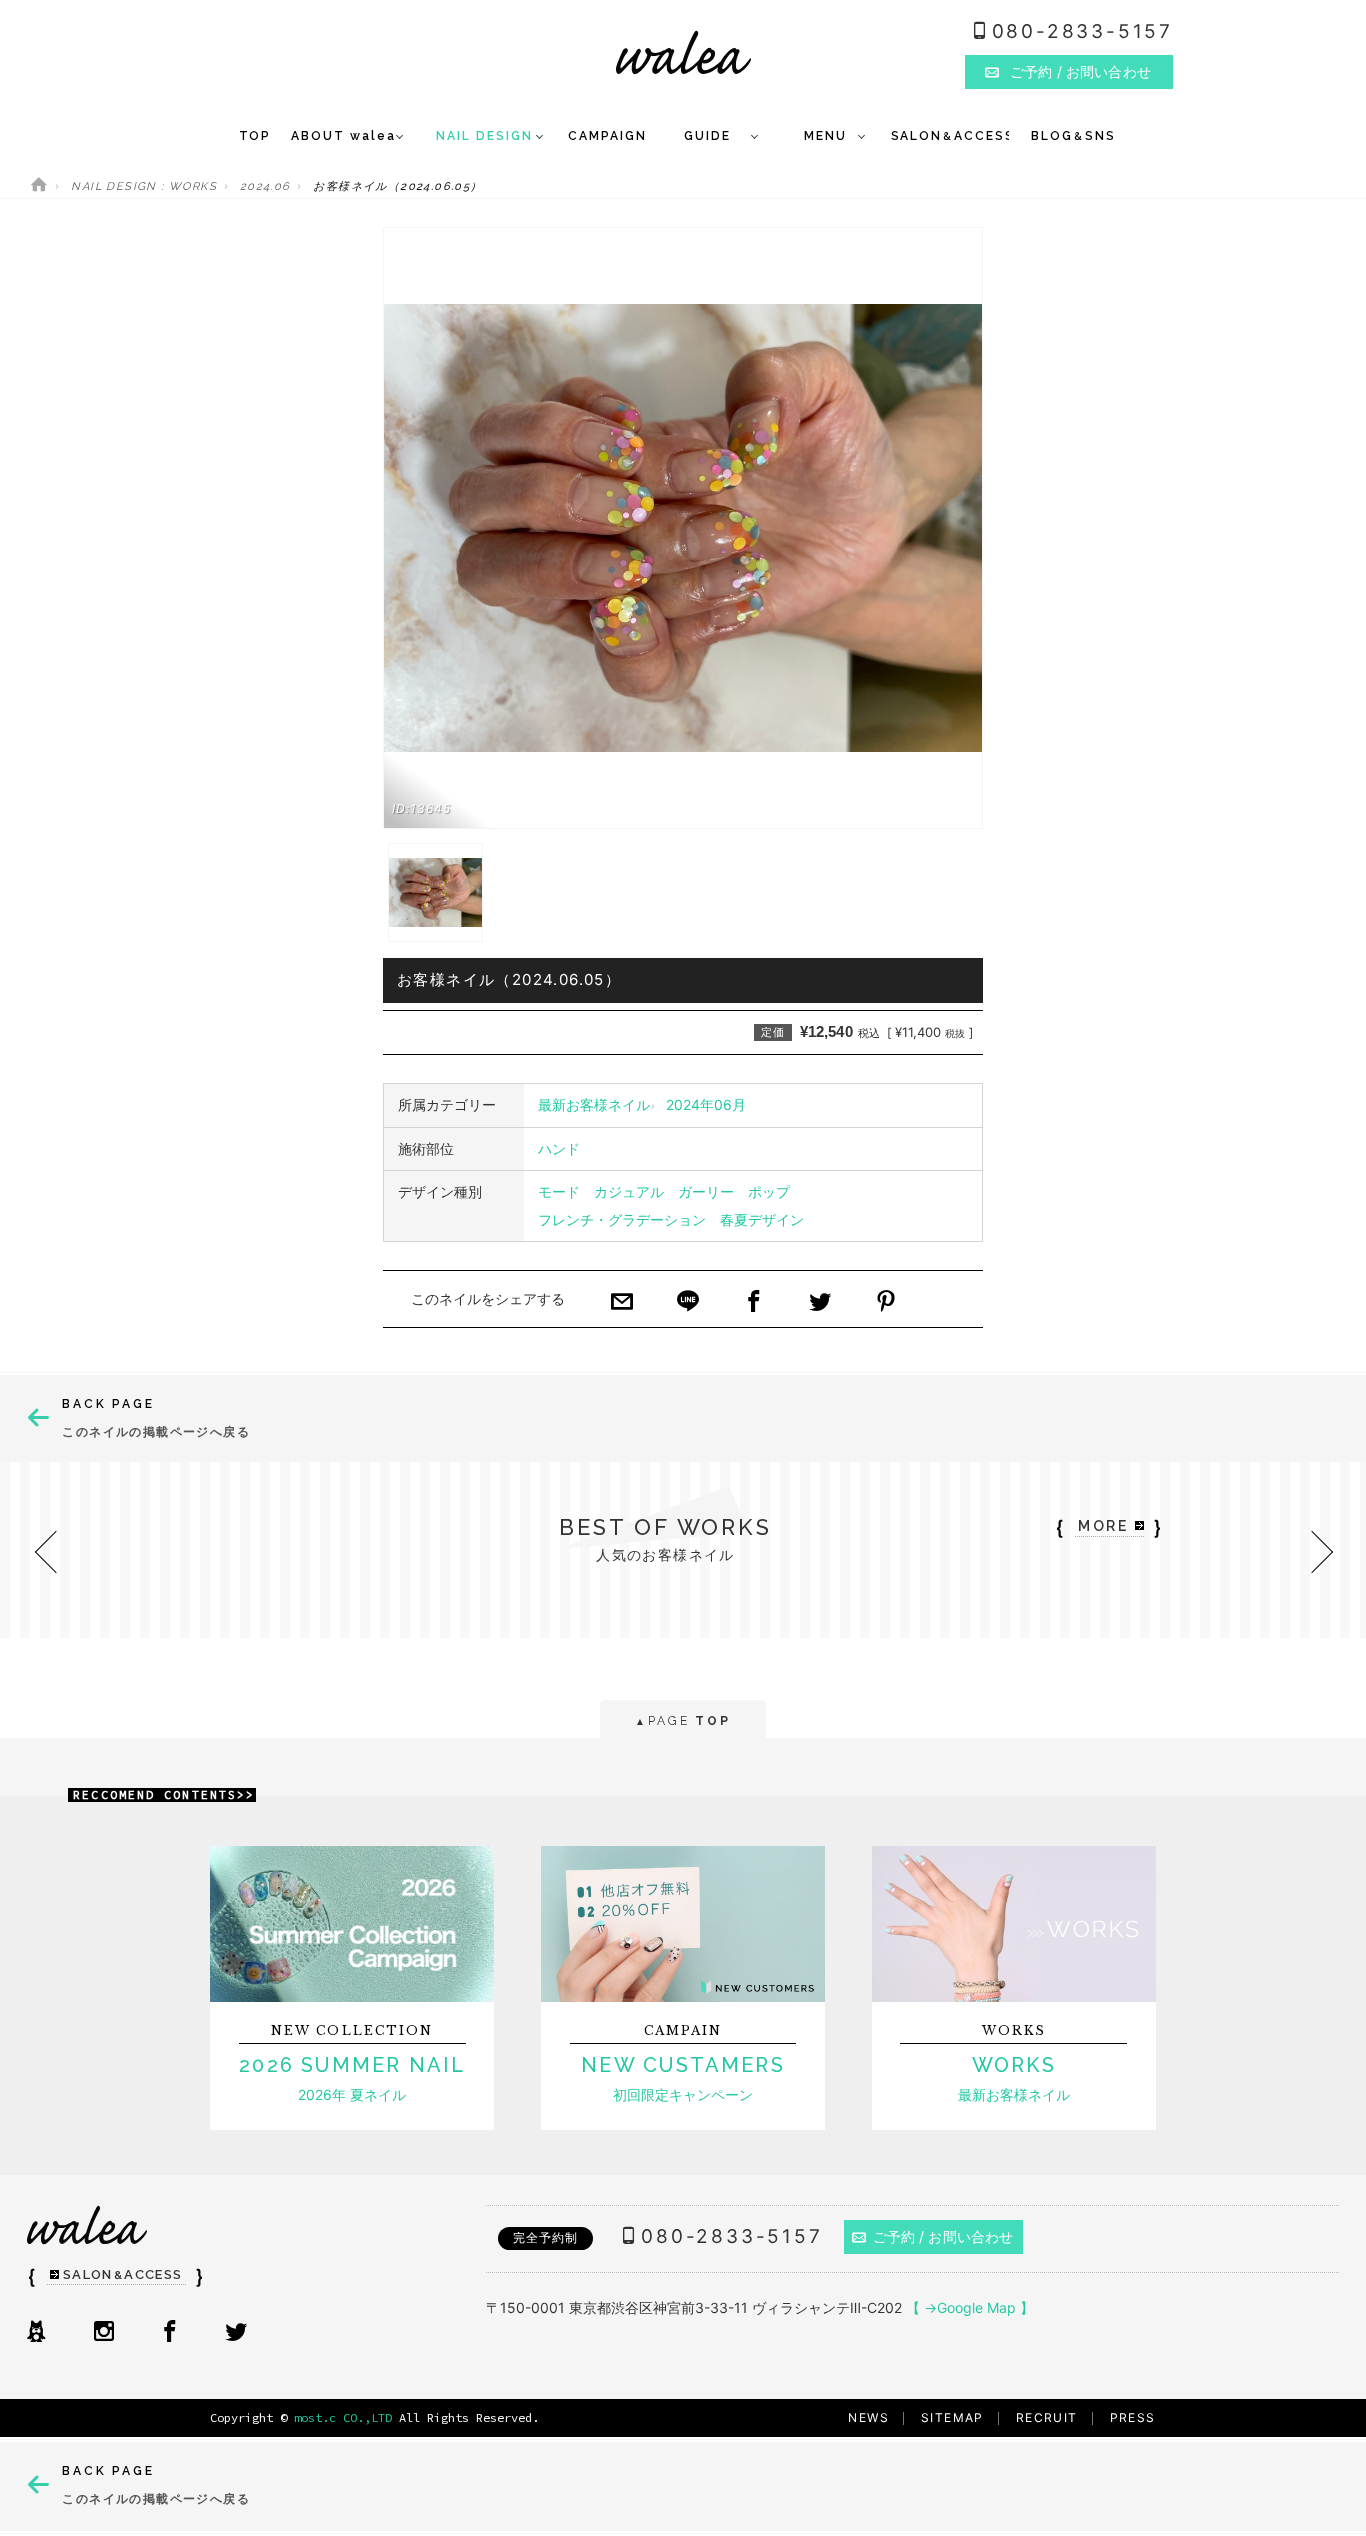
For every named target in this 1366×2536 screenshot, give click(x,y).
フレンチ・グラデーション (622, 1219)
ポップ (769, 1191)
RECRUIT (1047, 2417)
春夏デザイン (762, 1219)
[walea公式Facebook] (170, 2333)
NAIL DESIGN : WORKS (144, 186)
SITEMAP (952, 2417)
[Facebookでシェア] (754, 1303)
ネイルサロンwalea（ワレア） (683, 52)
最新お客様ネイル (594, 1104)
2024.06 (265, 186)
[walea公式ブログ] (36, 2333)
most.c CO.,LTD (343, 2417)
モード (559, 1191)
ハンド (559, 1148)
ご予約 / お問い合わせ (943, 2236)
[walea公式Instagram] (104, 2333)
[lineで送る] (688, 1303)
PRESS (1133, 2417)
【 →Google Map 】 (970, 2307)
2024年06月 (706, 1104)
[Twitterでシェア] (820, 1303)
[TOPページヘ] (39, 186)
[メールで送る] (622, 1303)
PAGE (682, 1721)
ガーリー (706, 1191)
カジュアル (629, 1191)
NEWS (868, 2417)
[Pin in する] (886, 1303)
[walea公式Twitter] (236, 2333)
